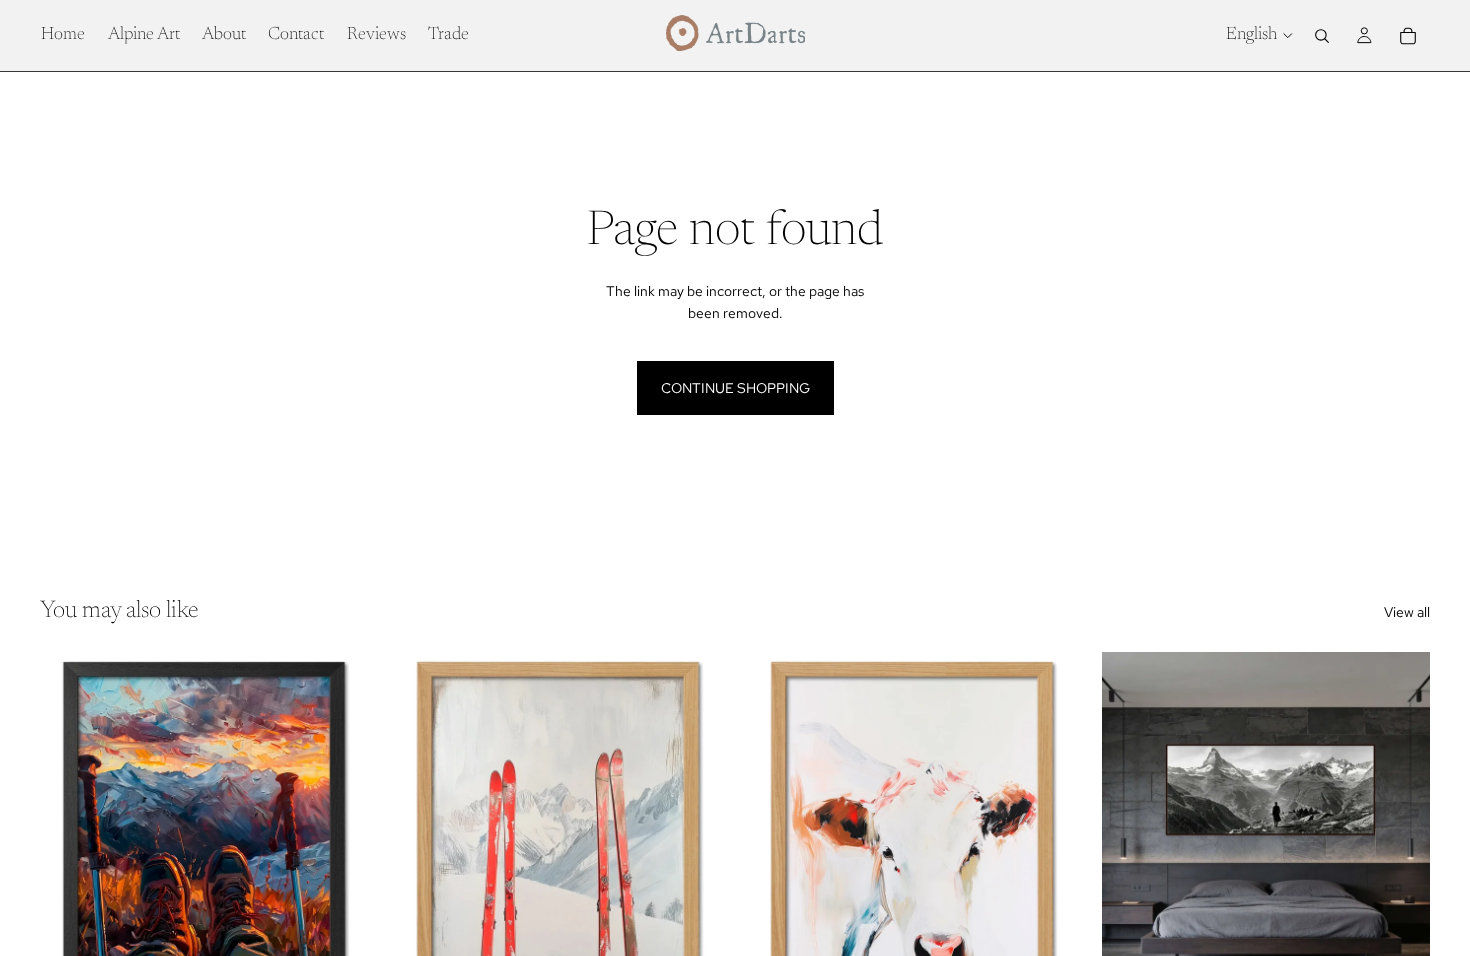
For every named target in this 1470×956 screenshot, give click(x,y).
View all (1407, 612)
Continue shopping (735, 388)
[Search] (1322, 36)
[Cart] (1408, 36)
